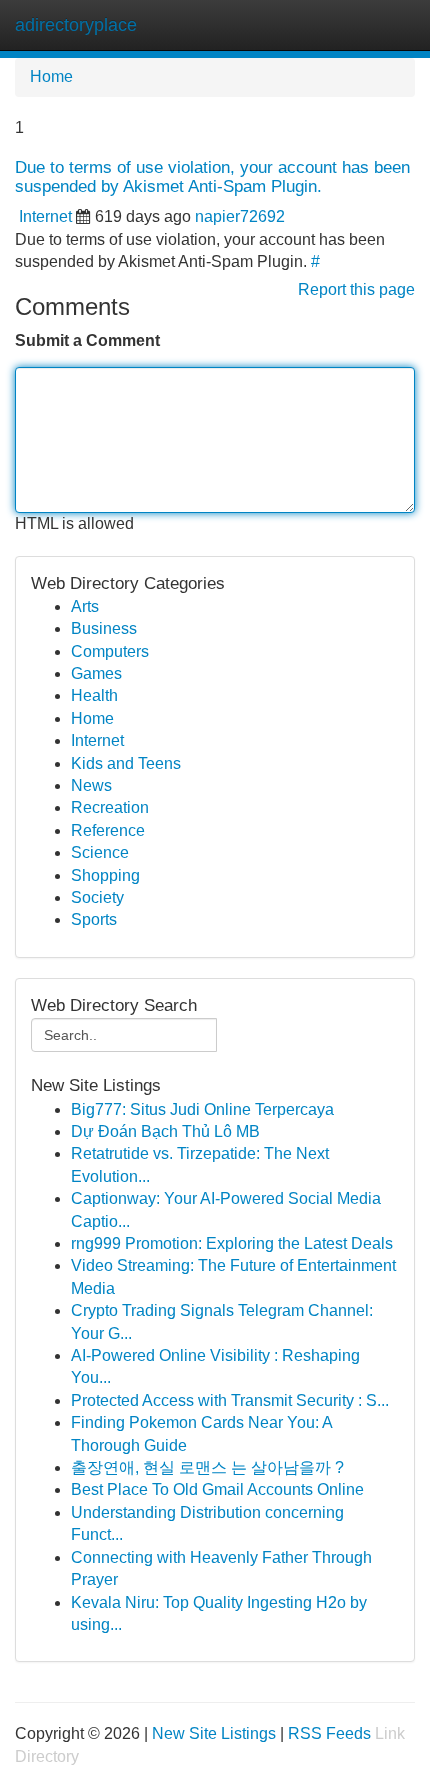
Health (94, 695)
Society (97, 897)
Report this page (356, 289)
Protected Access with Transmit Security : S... (230, 1400)
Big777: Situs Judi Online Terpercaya (202, 1109)
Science (100, 852)
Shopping (105, 875)
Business (104, 628)
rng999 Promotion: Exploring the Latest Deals (232, 1243)
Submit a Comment (87, 340)
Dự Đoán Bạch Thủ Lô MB (165, 1131)
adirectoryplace (76, 25)
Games (96, 673)
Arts (85, 606)
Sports (94, 919)
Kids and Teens (126, 763)
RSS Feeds (329, 1733)
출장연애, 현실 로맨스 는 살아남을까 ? (207, 1467)
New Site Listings (214, 1733)
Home (51, 76)
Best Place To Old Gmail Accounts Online (217, 1489)
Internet (45, 216)
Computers (110, 651)
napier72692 (240, 216)
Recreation (110, 807)
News (91, 785)
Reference (108, 830)
